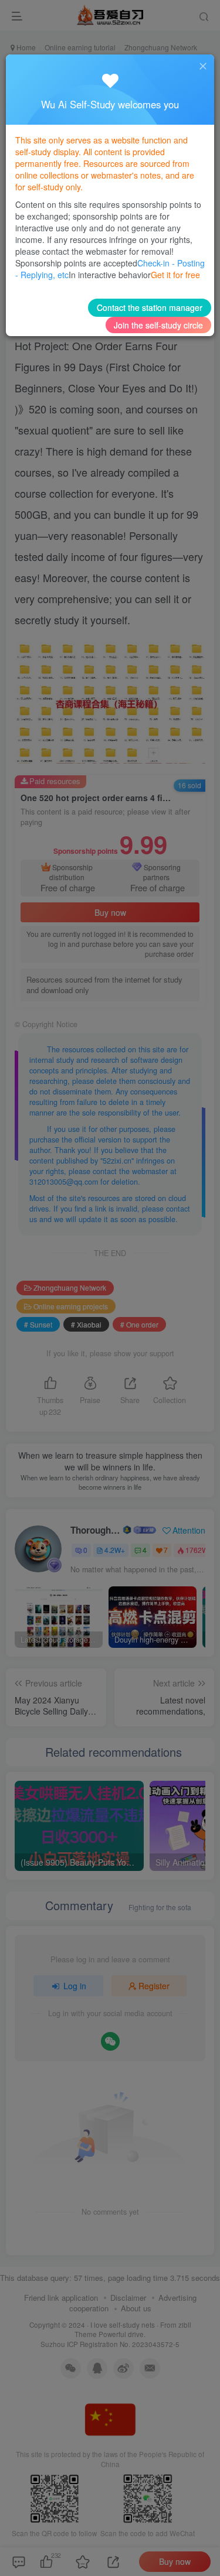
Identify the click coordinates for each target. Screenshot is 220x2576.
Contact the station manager (150, 307)
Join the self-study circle (158, 325)
